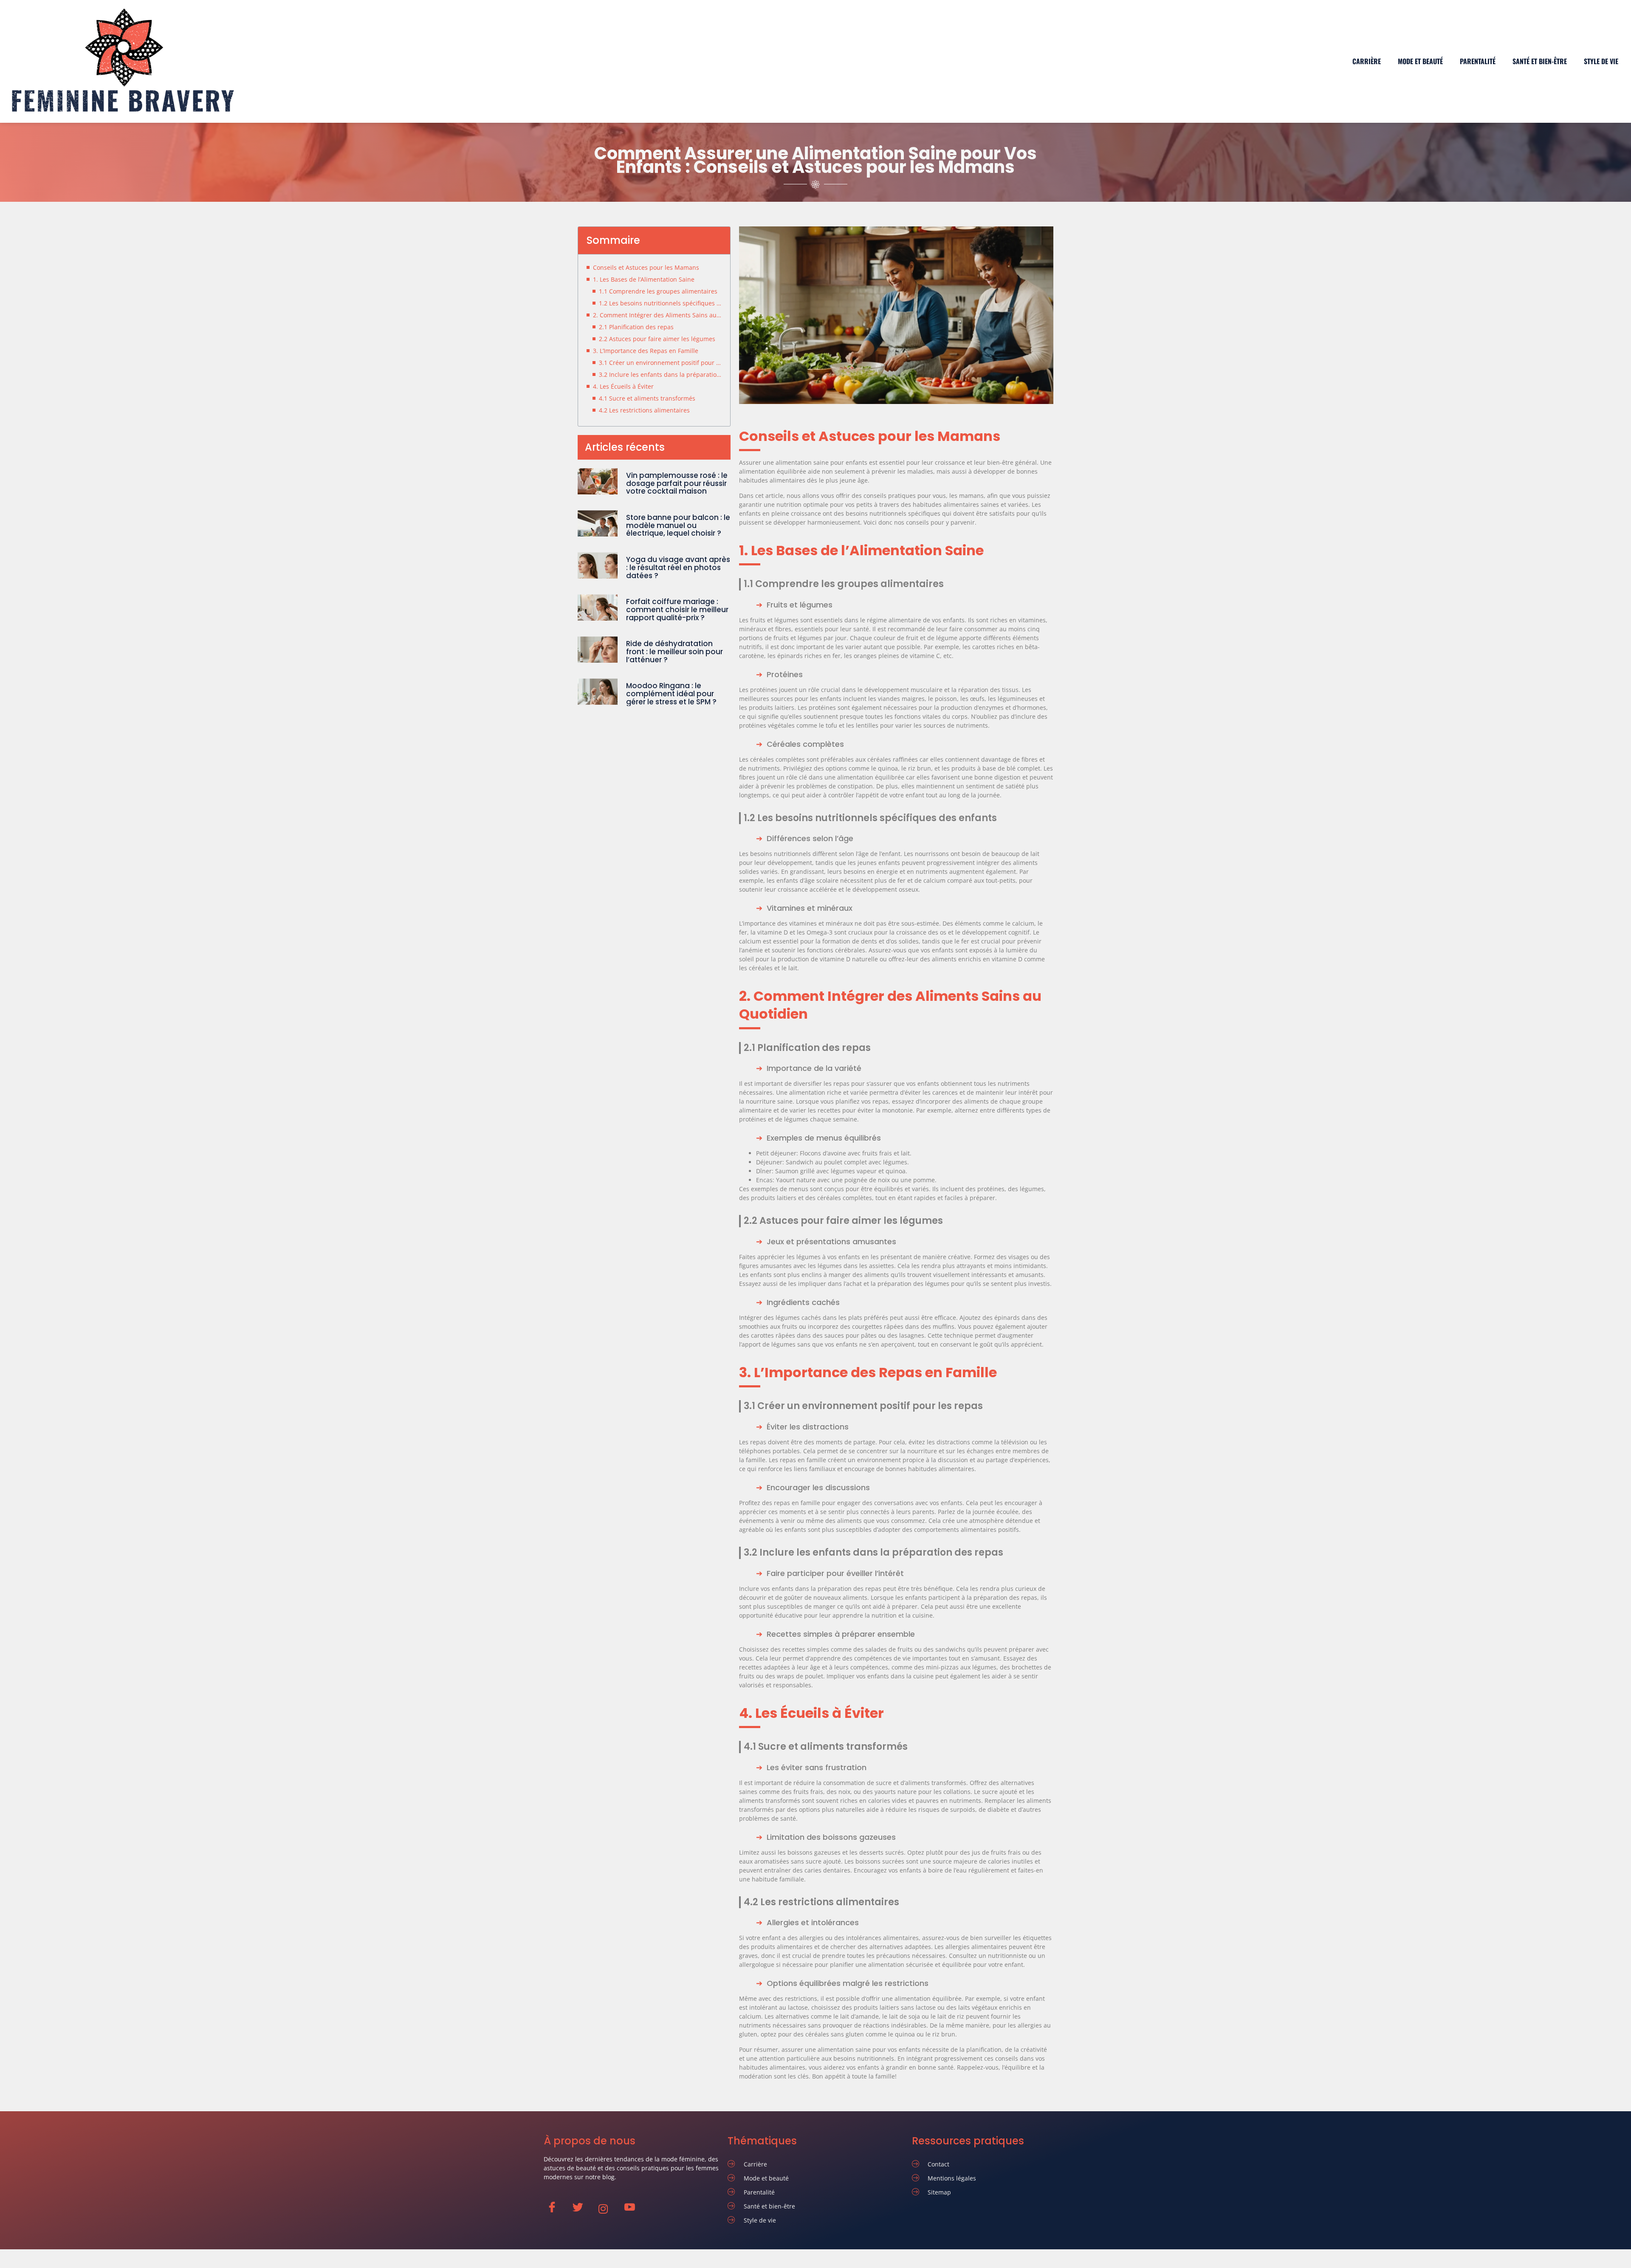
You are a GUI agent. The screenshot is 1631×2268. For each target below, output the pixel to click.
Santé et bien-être (1540, 61)
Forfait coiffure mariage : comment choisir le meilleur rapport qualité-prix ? (677, 609)
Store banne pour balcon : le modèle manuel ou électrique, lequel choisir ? (678, 525)
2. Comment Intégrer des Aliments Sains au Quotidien (657, 315)
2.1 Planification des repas (636, 327)
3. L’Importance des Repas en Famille (646, 351)
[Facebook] (556, 2209)
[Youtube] (633, 2209)
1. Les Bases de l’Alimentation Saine (644, 279)
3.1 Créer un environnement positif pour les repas (660, 363)
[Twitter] (582, 2209)
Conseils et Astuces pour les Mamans (646, 267)
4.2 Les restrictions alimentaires (644, 410)
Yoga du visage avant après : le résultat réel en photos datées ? (678, 567)
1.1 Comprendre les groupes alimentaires (658, 291)
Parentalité (1478, 61)
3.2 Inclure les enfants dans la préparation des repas (660, 374)
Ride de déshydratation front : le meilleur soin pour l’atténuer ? (674, 651)
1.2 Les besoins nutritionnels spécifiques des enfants (660, 303)
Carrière (1367, 61)
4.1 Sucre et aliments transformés (647, 398)
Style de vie (1601, 61)
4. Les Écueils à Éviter (623, 386)
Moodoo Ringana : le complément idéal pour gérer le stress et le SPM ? (671, 693)
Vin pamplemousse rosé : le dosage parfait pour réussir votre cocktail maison (677, 483)
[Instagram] (608, 2209)
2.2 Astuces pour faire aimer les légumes (657, 339)
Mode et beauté (1420, 61)
